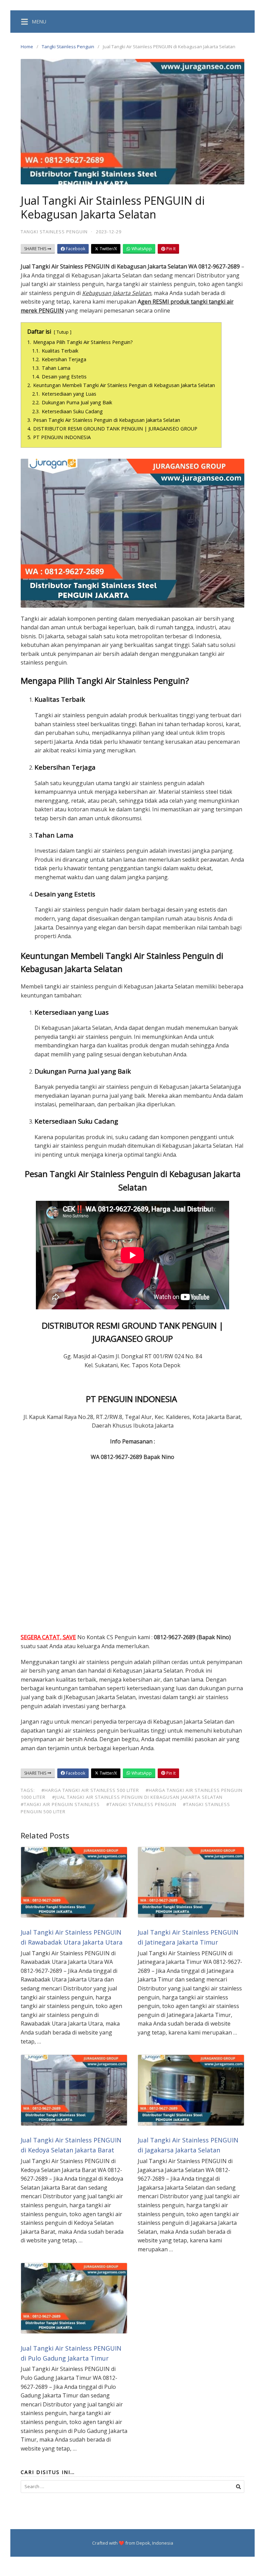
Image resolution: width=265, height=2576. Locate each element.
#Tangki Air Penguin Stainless (60, 1804)
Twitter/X (108, 249)
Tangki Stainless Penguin (68, 47)
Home (27, 47)
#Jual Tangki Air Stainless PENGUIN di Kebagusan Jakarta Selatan (137, 1797)
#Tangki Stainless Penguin (141, 1804)
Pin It (170, 249)
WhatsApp (141, 249)
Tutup (63, 332)
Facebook (75, 249)
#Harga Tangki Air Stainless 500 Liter (90, 1790)
